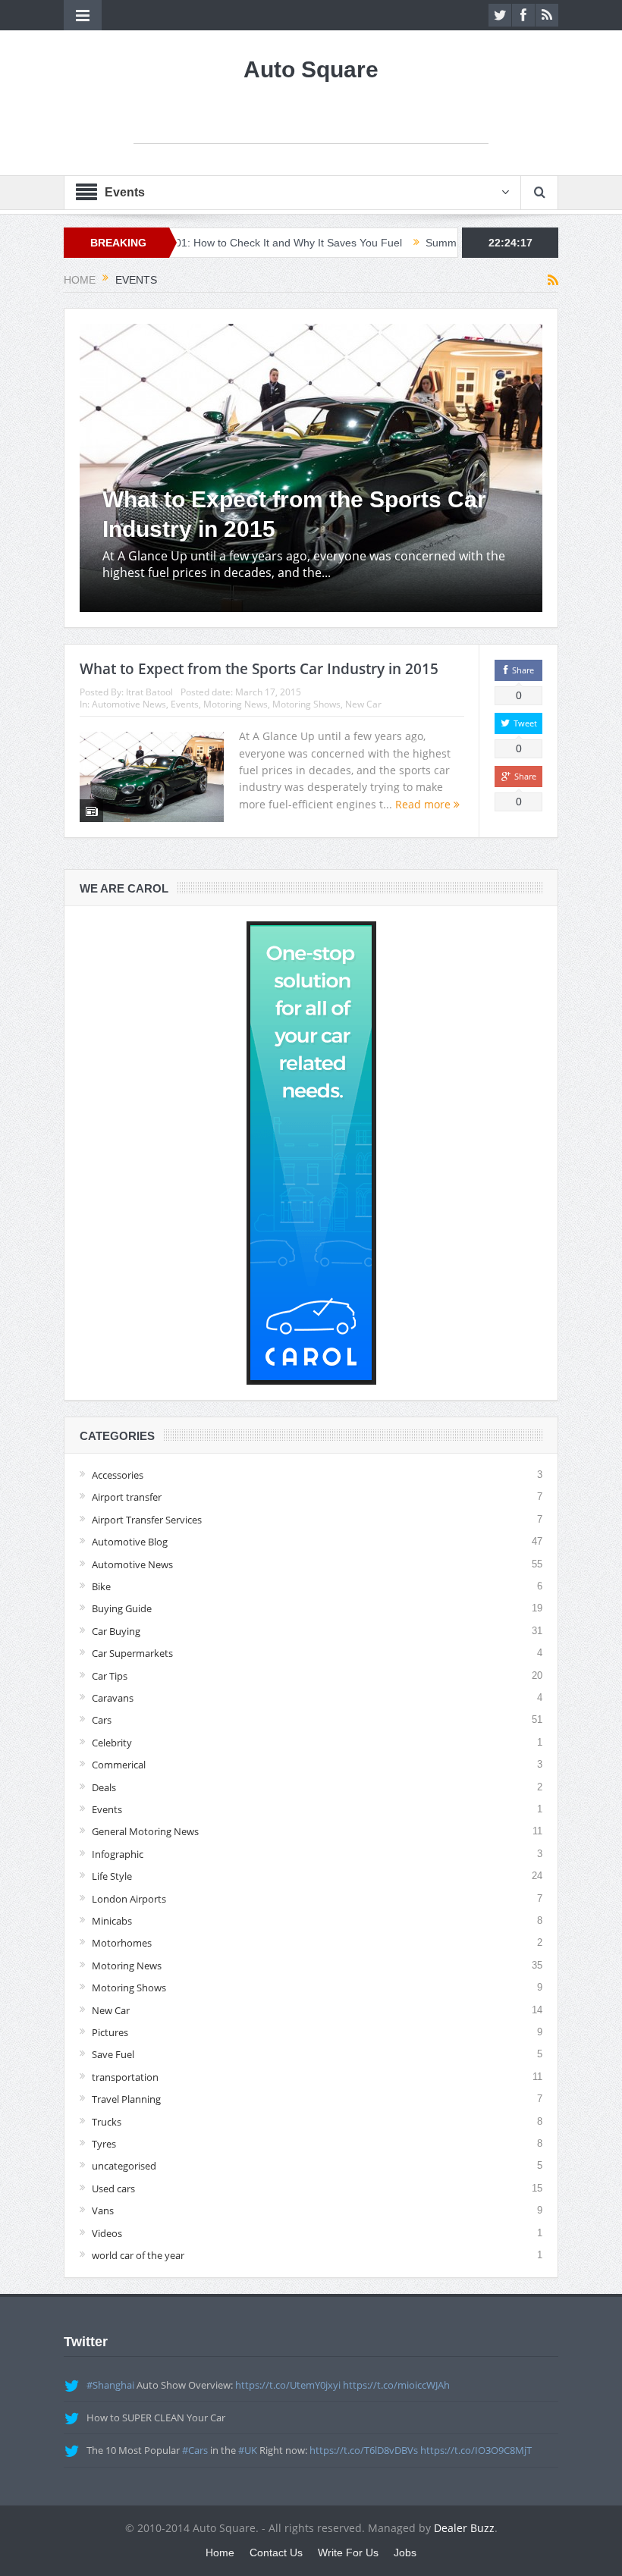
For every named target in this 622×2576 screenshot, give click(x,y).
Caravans (113, 1698)
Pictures (110, 2032)
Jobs (405, 2552)
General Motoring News (145, 1831)
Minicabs (112, 1921)
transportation (125, 2077)
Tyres (104, 2144)
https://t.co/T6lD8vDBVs (364, 2450)
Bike (101, 1586)
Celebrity (112, 1743)
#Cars (195, 2450)
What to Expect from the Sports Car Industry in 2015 (294, 514)
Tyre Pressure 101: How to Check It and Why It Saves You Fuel (191, 243)
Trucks (107, 2122)
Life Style (112, 1876)
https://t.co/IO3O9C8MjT (476, 2450)
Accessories (118, 1475)
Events (185, 704)
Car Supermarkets (132, 1653)
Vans (103, 2210)
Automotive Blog (130, 1542)
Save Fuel (113, 2054)
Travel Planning (126, 2099)
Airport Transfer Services (147, 1520)
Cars (102, 1720)
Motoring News (236, 704)
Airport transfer (127, 1497)
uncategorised (124, 2166)
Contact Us (276, 2552)
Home (220, 2552)
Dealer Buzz (464, 2528)
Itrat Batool (149, 692)
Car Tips (110, 1676)
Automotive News (129, 704)
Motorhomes (122, 1943)
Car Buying (116, 1631)
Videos (107, 2233)
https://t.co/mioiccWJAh (396, 2385)
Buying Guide (122, 1608)
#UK (248, 2450)
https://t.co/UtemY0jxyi (288, 2385)
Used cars (113, 2189)
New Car (363, 704)
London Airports (129, 1899)
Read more (424, 804)
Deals (104, 1787)
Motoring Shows (306, 704)
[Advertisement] (311, 121)
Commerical (119, 1765)
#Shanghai (110, 2385)
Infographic (118, 1854)
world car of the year (138, 2255)
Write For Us (348, 2552)
